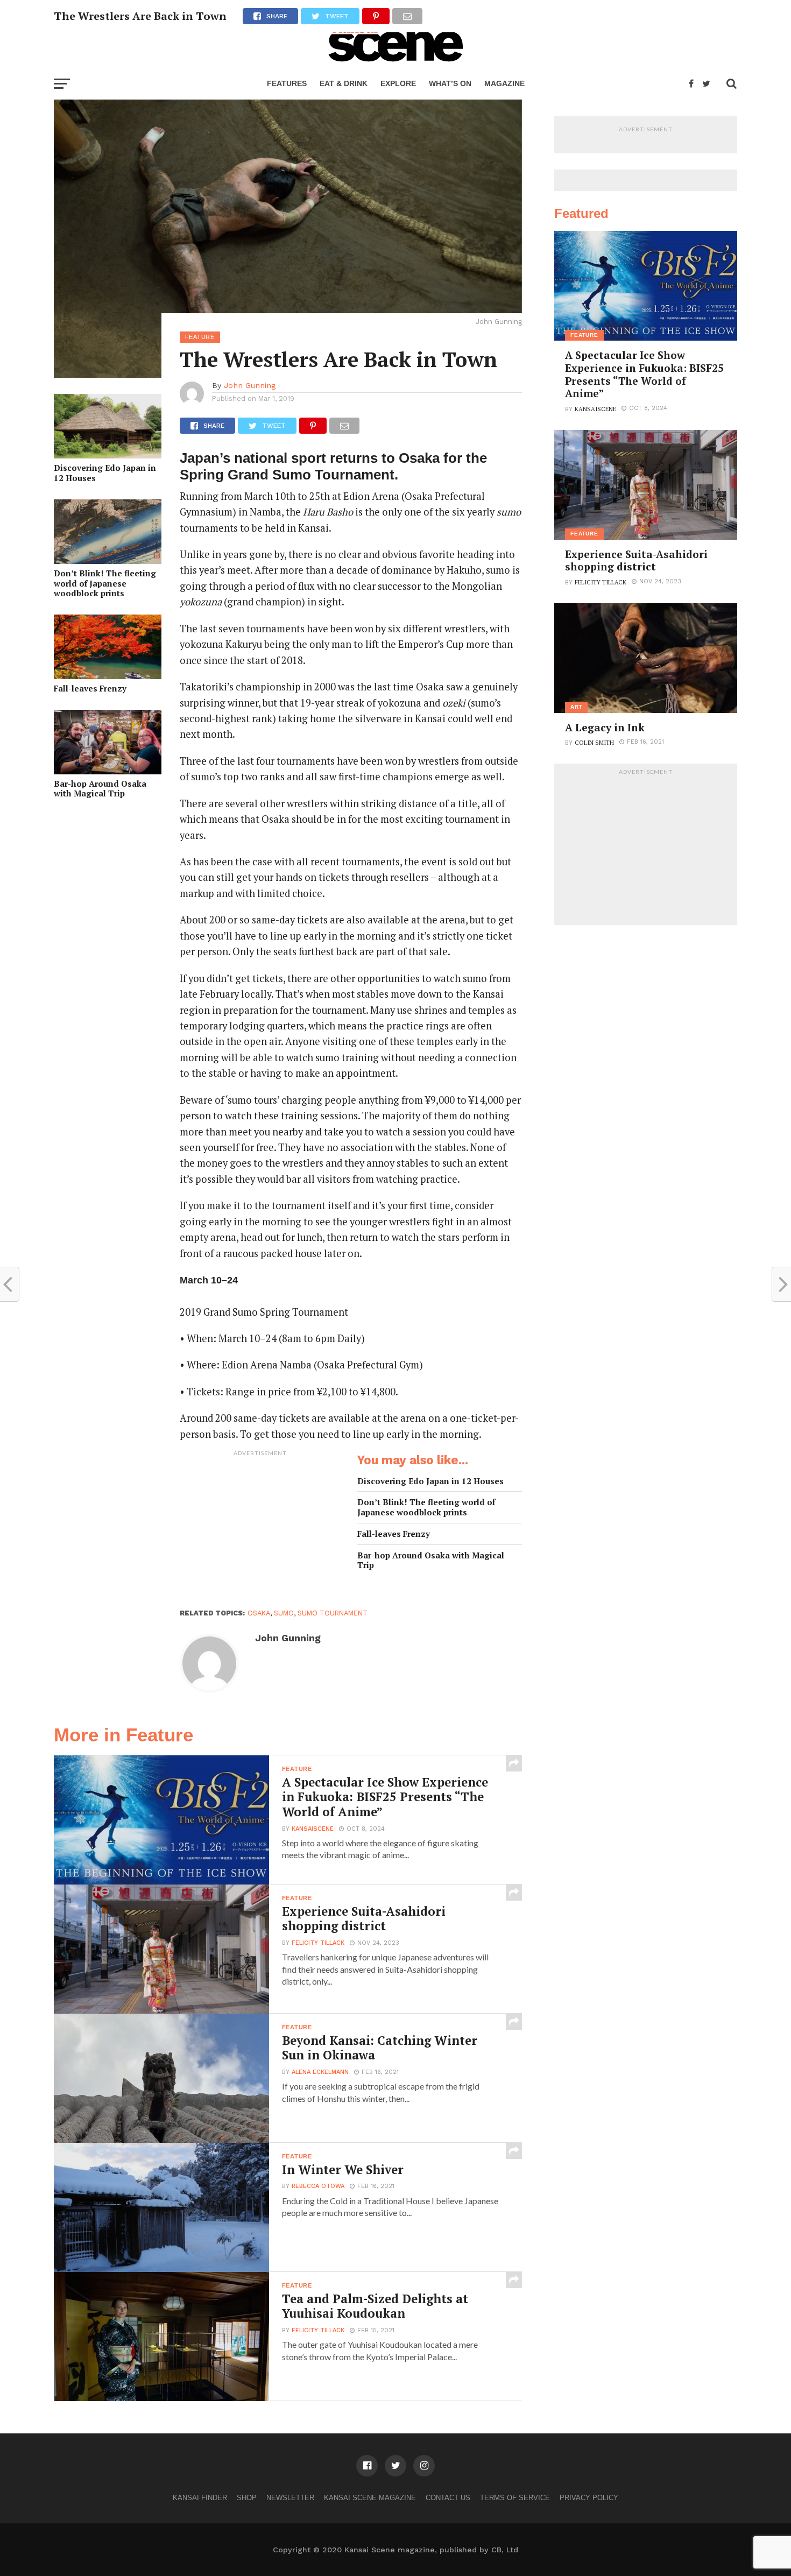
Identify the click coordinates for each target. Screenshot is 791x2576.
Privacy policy (589, 2498)
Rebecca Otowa (318, 2186)
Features (287, 83)
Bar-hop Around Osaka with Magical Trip (100, 789)
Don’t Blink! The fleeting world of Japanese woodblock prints (105, 583)
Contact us (448, 2498)
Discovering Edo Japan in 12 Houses (105, 473)
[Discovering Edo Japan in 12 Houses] (108, 455)
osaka (259, 1613)
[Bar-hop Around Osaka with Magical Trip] (108, 771)
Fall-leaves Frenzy (90, 689)
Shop (247, 2498)
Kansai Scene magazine (370, 2498)
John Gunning (250, 385)
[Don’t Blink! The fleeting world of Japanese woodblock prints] (108, 560)
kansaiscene (313, 1829)
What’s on (450, 83)
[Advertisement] (260, 1529)
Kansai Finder (200, 2498)
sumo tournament (333, 1613)
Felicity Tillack (318, 1943)
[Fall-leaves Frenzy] (108, 676)
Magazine (504, 83)
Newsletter (290, 2498)
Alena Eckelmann (320, 2072)
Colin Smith (594, 742)
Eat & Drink (344, 83)
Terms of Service (515, 2498)
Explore (398, 83)
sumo (284, 1613)
